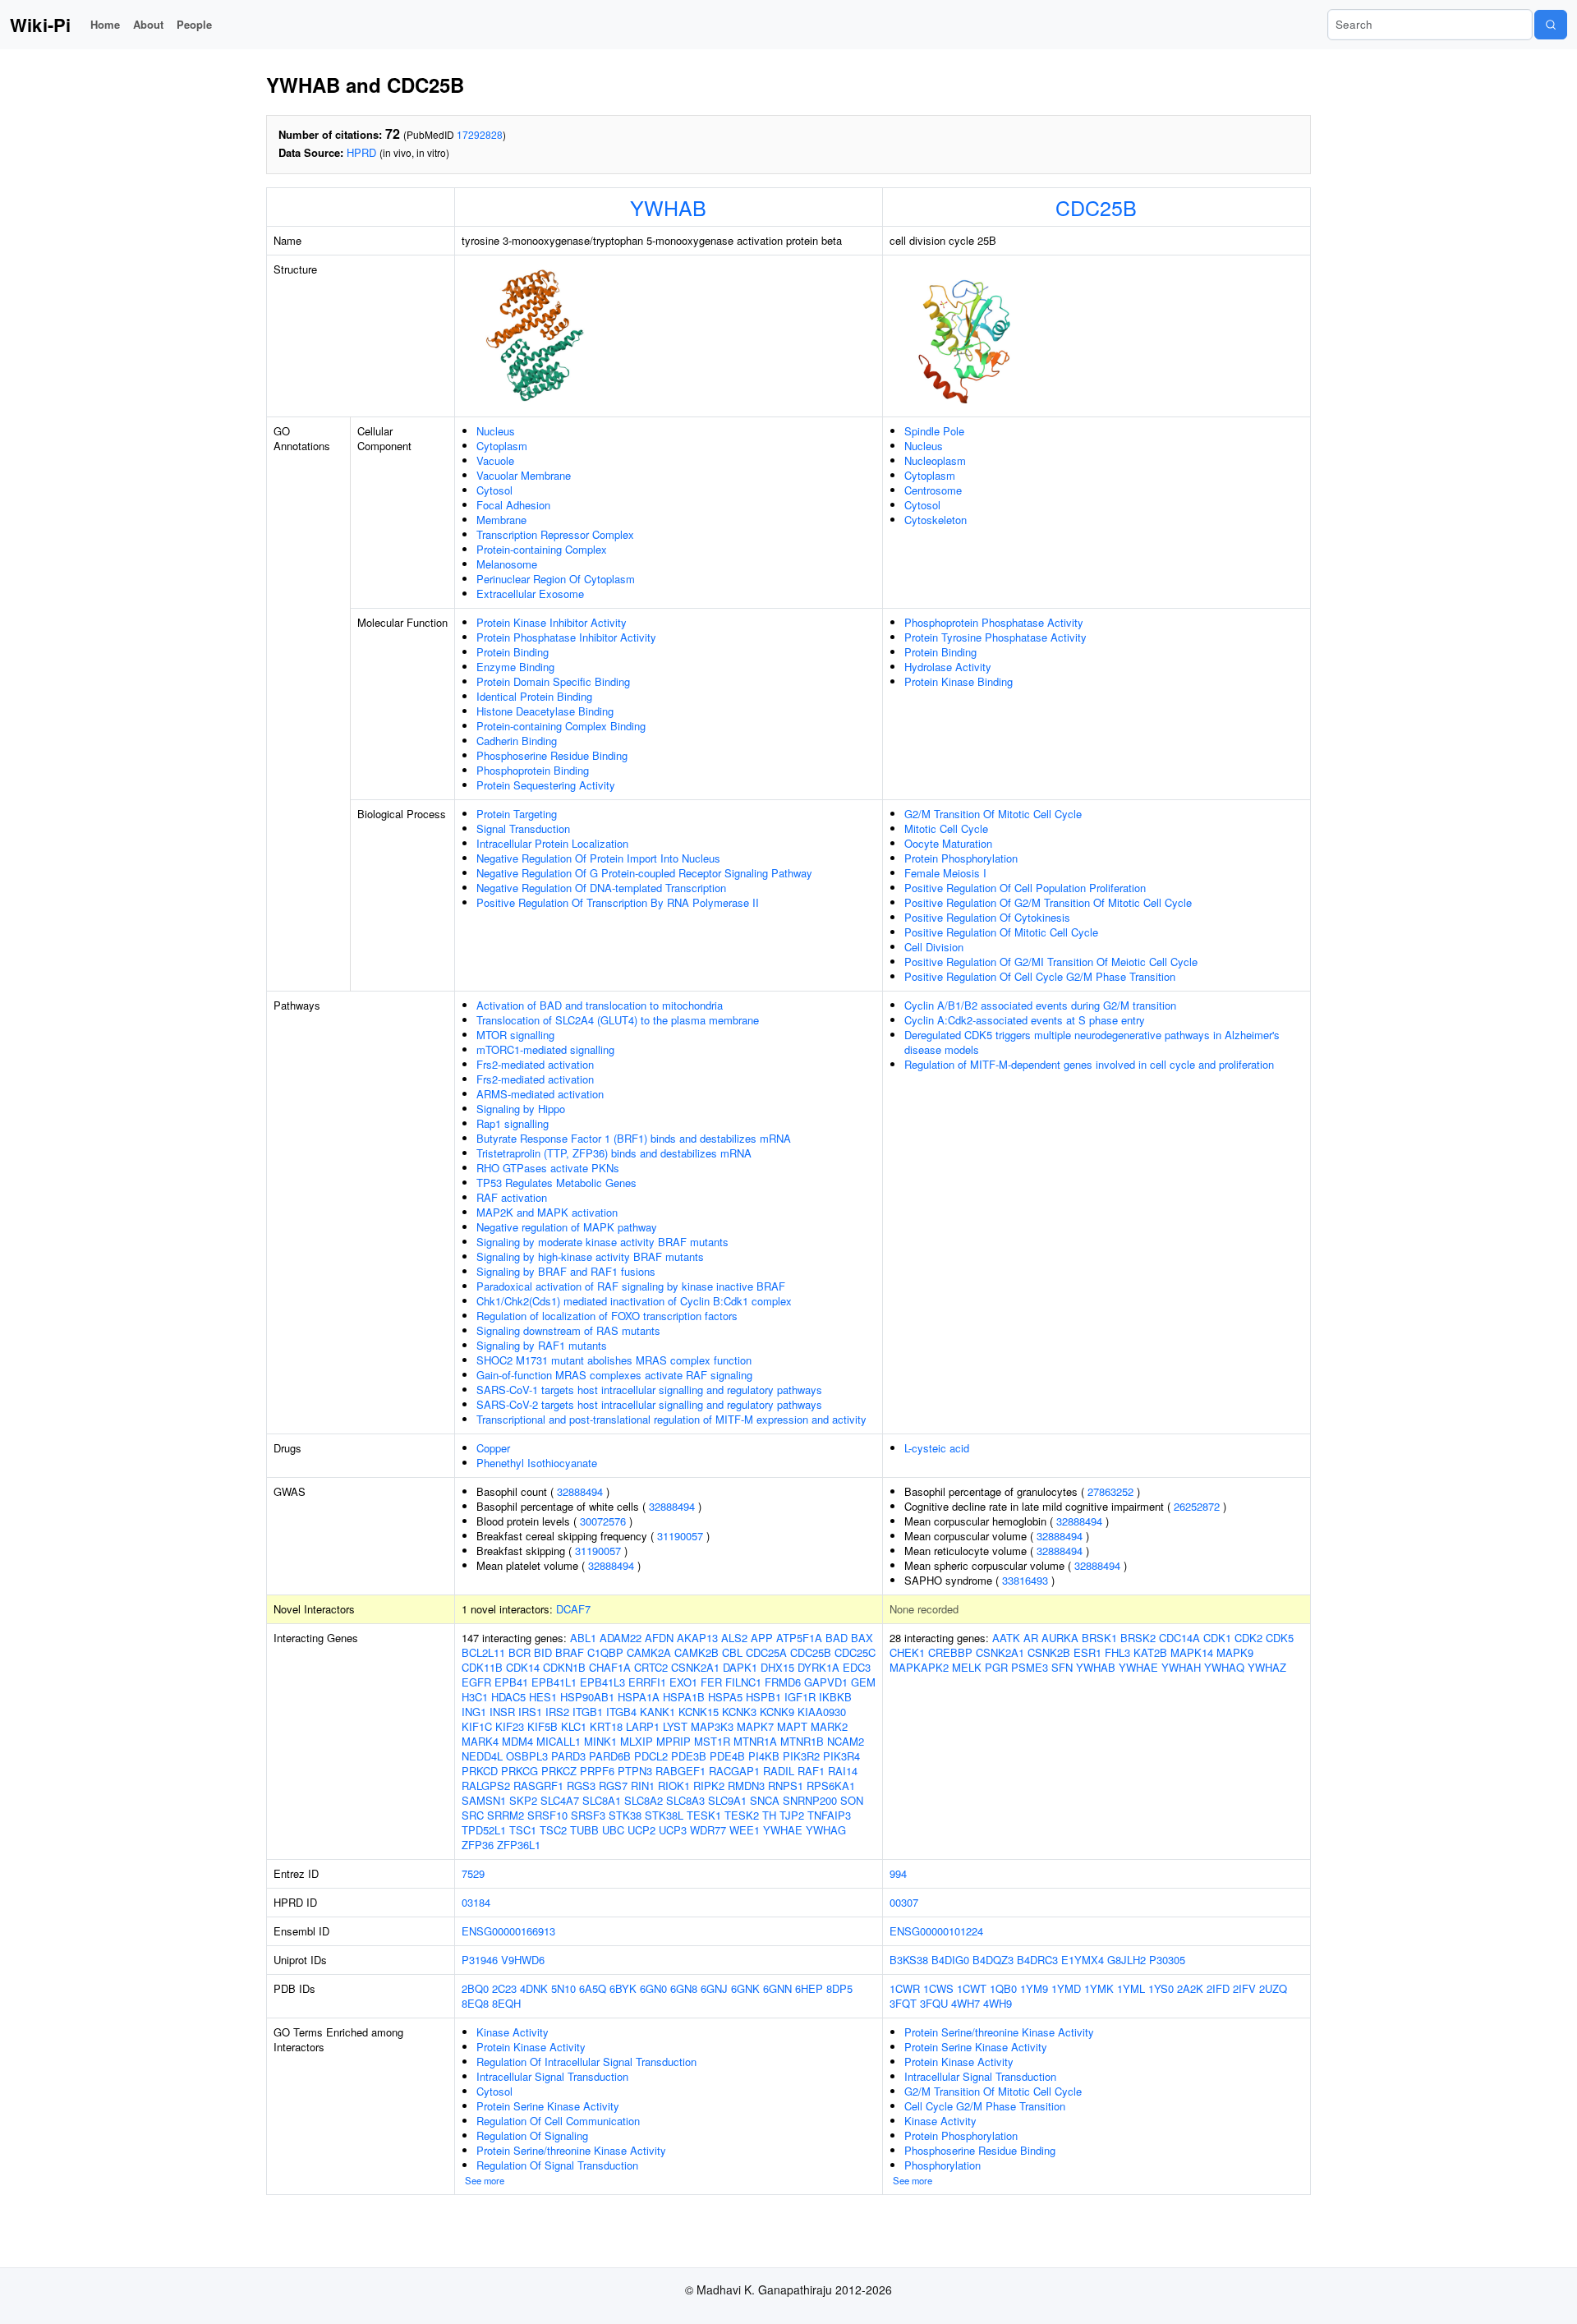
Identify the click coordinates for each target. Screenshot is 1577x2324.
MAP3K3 (712, 1726)
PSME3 (1030, 1667)
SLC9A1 (727, 1800)
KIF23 (510, 1726)
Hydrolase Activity (948, 667)
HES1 (543, 1697)
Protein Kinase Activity (531, 2047)
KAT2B (1150, 1652)
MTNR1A (755, 1741)
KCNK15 (699, 1712)
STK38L (664, 1815)
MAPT (792, 1726)
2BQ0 (475, 1988)
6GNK (745, 1988)
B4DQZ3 (993, 1960)
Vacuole (495, 460)
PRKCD (480, 1771)
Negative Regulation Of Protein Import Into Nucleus (598, 858)
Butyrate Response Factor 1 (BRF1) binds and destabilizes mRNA (634, 1138)
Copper (493, 1448)
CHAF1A (610, 1667)
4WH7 (966, 2003)
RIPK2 (709, 1786)
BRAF (570, 1652)
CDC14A (1179, 1638)
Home (105, 24)
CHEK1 (907, 1652)
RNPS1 (786, 1786)
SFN (1062, 1667)
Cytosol (494, 490)
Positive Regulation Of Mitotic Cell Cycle (1001, 932)
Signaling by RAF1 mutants (542, 1345)
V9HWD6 (523, 1960)
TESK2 (742, 1815)
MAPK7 (755, 1726)
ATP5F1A (799, 1638)
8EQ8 (475, 2003)
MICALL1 (559, 1741)
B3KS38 (909, 1960)
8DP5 (839, 1988)
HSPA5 (725, 1697)
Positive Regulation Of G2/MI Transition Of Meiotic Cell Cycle (1051, 962)
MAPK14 (1192, 1652)
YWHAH (1181, 1667)
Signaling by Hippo (521, 1109)
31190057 (680, 1536)
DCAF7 (573, 1609)
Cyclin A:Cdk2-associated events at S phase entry (1025, 1020)
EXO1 (683, 1682)
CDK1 (1217, 1638)
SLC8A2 (644, 1800)
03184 (476, 1902)
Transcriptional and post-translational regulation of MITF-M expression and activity (671, 1419)
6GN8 (684, 1988)
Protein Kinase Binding (959, 681)
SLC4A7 (560, 1800)
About (148, 24)
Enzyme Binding (515, 667)
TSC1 (523, 1830)
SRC (473, 1815)
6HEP (809, 1988)
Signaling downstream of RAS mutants (568, 1330)
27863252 (1110, 1491)
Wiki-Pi (40, 25)
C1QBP (605, 1652)
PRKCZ (559, 1771)
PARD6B (610, 1756)
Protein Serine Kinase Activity (548, 2106)
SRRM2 (506, 1815)
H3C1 (475, 1697)
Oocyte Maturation (948, 843)
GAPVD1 (826, 1682)
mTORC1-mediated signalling (545, 1049)
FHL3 (1117, 1652)
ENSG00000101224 (936, 1931)
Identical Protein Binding (534, 696)
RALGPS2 (486, 1786)
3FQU (934, 2003)
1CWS (938, 1988)
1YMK (1099, 1988)
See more (485, 2180)
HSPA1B (684, 1697)
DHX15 (777, 1667)
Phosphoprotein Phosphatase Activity (994, 622)
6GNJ (714, 1988)
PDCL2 (651, 1756)
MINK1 (600, 1741)
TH (769, 1815)
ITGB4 (621, 1712)
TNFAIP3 (829, 1815)
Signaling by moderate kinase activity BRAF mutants (602, 1242)
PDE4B (727, 1756)
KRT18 (606, 1726)
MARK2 (829, 1726)
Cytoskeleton (936, 520)
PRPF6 (597, 1771)
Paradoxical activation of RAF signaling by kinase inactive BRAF (631, 1286)
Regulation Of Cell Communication (558, 2121)
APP (762, 1638)
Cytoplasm (502, 446)
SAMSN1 (484, 1800)
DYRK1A (818, 1667)
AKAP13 (697, 1638)
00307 (904, 1902)
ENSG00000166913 (508, 1931)
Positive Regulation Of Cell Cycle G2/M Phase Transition (1040, 976)
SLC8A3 (685, 1800)
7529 (473, 1873)
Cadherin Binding (517, 741)
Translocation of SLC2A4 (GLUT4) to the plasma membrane (618, 1020)
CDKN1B (564, 1667)
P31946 (480, 1960)
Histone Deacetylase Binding (545, 711)
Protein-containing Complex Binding (561, 726)
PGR (996, 1667)
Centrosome (933, 490)
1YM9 (1034, 1988)
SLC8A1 (602, 1800)
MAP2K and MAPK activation (547, 1212)
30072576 (603, 1521)
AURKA (1060, 1638)
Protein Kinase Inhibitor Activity (552, 622)
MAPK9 (1235, 1652)
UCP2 (641, 1830)
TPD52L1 (484, 1830)
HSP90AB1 (587, 1697)
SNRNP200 (810, 1800)
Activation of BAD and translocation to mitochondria (600, 1005)
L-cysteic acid (937, 1448)
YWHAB (668, 207)
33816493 (1025, 1580)
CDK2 (1248, 1638)
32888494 (580, 1491)
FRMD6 (783, 1682)
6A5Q (593, 1988)
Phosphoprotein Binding (533, 770)
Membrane (501, 520)
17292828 (480, 134)
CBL (732, 1652)
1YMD (1066, 1988)
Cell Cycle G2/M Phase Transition (985, 2106)
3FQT (903, 2003)
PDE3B (689, 1756)
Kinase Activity (513, 2032)
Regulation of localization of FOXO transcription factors (607, 1316)
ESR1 (1087, 1652)
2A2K (1190, 1988)
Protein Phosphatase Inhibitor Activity (566, 637)
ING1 (474, 1712)
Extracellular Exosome (530, 594)
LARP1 (643, 1726)
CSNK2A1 (695, 1667)
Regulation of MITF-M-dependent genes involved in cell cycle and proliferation (1089, 1064)
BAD (837, 1638)
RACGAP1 (734, 1771)
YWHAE (783, 1830)
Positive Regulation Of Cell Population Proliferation (1025, 888)
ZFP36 (478, 1845)
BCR (520, 1652)
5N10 (563, 1988)
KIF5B (543, 1726)
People (194, 24)
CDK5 (1280, 1638)
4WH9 (998, 2003)
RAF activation (512, 1197)
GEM (863, 1682)
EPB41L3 (602, 1682)
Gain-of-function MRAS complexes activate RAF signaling (614, 1375)
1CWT (972, 1988)
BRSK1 (1099, 1638)
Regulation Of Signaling (532, 2135)
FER (711, 1682)
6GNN (777, 1988)
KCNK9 (777, 1712)
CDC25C (855, 1652)
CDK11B (482, 1667)
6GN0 (653, 1988)
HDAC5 (508, 1697)
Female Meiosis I (945, 873)
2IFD (1218, 1988)
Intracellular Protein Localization (552, 843)
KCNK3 (739, 1712)
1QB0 (1003, 1988)
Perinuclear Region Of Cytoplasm (556, 579)
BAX (862, 1638)
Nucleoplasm (935, 460)
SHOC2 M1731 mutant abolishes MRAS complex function (614, 1360)
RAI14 (843, 1771)
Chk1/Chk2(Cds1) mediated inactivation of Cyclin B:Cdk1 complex (634, 1301)
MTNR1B (802, 1741)
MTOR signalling (515, 1035)
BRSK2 (1138, 1638)
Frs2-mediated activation (535, 1064)
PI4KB (764, 1756)
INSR (502, 1712)
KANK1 (657, 1712)
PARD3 (568, 1756)
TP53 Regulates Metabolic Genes (556, 1183)
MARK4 (480, 1741)
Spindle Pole (934, 431)
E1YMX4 (1083, 1960)
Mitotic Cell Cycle (946, 828)
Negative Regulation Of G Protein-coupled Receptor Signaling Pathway (644, 873)
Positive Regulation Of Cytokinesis (987, 917)
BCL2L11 (483, 1652)
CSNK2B (1049, 1652)
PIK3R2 (801, 1756)
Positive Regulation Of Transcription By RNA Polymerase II (618, 902)
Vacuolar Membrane (524, 475)
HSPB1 (763, 1697)
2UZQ (1273, 1988)
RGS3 (581, 1786)
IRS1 (530, 1712)
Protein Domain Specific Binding (553, 681)
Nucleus (496, 431)
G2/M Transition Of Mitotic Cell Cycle (993, 814)
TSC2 (553, 1830)
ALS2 (734, 1638)
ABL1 (583, 1638)
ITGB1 (588, 1712)
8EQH (506, 2003)
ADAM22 (621, 1638)
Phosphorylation (943, 2165)
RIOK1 (674, 1786)
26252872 (1197, 1506)
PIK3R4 (841, 1756)
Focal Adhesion (513, 505)
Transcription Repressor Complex (555, 534)
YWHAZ (1267, 1667)
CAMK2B (697, 1652)
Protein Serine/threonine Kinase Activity (571, 2150)
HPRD (361, 152)
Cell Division (934, 947)
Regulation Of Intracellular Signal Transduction (586, 2062)
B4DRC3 (1037, 1960)
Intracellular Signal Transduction (552, 2076)
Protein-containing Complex (542, 549)
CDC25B (1096, 207)
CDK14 (523, 1667)
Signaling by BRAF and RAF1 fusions (566, 1271)
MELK (967, 1667)
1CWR (905, 1988)
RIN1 (643, 1786)
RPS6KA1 (831, 1786)
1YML (1131, 1988)
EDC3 (857, 1667)
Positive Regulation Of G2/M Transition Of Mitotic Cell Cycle (1048, 902)
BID (543, 1652)
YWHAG (826, 1830)
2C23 (504, 1988)
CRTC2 (651, 1667)
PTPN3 (635, 1771)
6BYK (623, 1988)
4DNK (534, 1988)
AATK (1006, 1638)
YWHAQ (1224, 1667)
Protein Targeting (517, 814)
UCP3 (673, 1830)
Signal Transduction (523, 828)
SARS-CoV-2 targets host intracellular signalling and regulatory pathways (649, 1404)
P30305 (1167, 1960)
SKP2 (523, 1800)
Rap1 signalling (513, 1123)
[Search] (1551, 25)
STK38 (625, 1815)
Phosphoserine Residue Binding (552, 755)
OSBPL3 (527, 1756)
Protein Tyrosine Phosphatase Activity (995, 637)
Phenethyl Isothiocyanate (537, 1463)
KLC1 (574, 1726)
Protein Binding (513, 652)
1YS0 (1161, 1988)
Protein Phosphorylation (961, 858)
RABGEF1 (680, 1771)
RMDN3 (746, 1786)
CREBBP (950, 1652)
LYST (675, 1726)
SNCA (765, 1800)
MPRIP (674, 1741)
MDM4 (517, 1741)
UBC (613, 1830)
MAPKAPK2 (919, 1667)
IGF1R (800, 1697)
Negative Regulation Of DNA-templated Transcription (601, 888)
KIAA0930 (822, 1712)
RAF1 (811, 1771)
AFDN (659, 1638)
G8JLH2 (1126, 1960)
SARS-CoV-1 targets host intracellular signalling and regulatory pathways (649, 1390)
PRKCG (520, 1771)
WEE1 (745, 1830)
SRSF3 (588, 1815)
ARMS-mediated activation (540, 1094)
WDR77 (708, 1830)
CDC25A (766, 1652)
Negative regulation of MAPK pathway (567, 1227)
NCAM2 (846, 1741)
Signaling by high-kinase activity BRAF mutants (590, 1256)
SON (852, 1800)
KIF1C (477, 1726)
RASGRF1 (538, 1786)
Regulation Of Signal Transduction (557, 2165)
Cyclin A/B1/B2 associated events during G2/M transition (1040, 1005)
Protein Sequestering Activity (546, 785)
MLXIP (637, 1741)
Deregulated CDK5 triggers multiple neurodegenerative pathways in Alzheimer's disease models (1092, 1042)
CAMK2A (649, 1652)
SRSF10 (547, 1815)
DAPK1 (740, 1667)
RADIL (779, 1771)
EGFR (476, 1682)
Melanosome (507, 564)
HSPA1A (639, 1697)
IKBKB (835, 1697)
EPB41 (511, 1682)
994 (898, 1873)
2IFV (1244, 1988)
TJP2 (792, 1815)
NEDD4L (482, 1756)
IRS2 (557, 1712)
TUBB (584, 1830)
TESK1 (704, 1815)
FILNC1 (743, 1682)
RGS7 (613, 1786)
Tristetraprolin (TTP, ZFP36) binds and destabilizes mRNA (614, 1153)
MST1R (712, 1741)
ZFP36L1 (519, 1845)
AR (1031, 1638)
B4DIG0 (950, 1960)
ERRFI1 (647, 1682)
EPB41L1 (554, 1682)
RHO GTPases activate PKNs (548, 1168)
